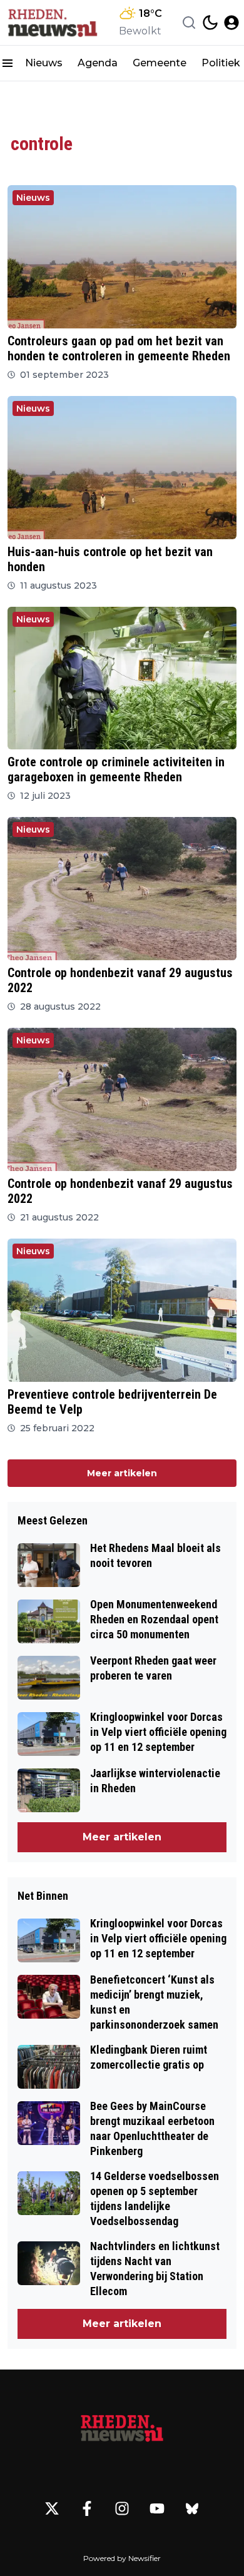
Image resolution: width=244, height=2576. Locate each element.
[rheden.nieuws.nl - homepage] (52, 23)
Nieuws (44, 63)
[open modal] (231, 23)
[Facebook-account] (87, 2508)
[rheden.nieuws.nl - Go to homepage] (122, 2429)
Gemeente (160, 63)
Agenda (98, 63)
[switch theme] (210, 23)
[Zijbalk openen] (8, 63)
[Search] (189, 23)
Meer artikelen (122, 1473)
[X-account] (52, 2508)
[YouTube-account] (157, 2508)
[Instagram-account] (122, 2508)
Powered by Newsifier (122, 2558)
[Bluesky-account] (192, 2508)
